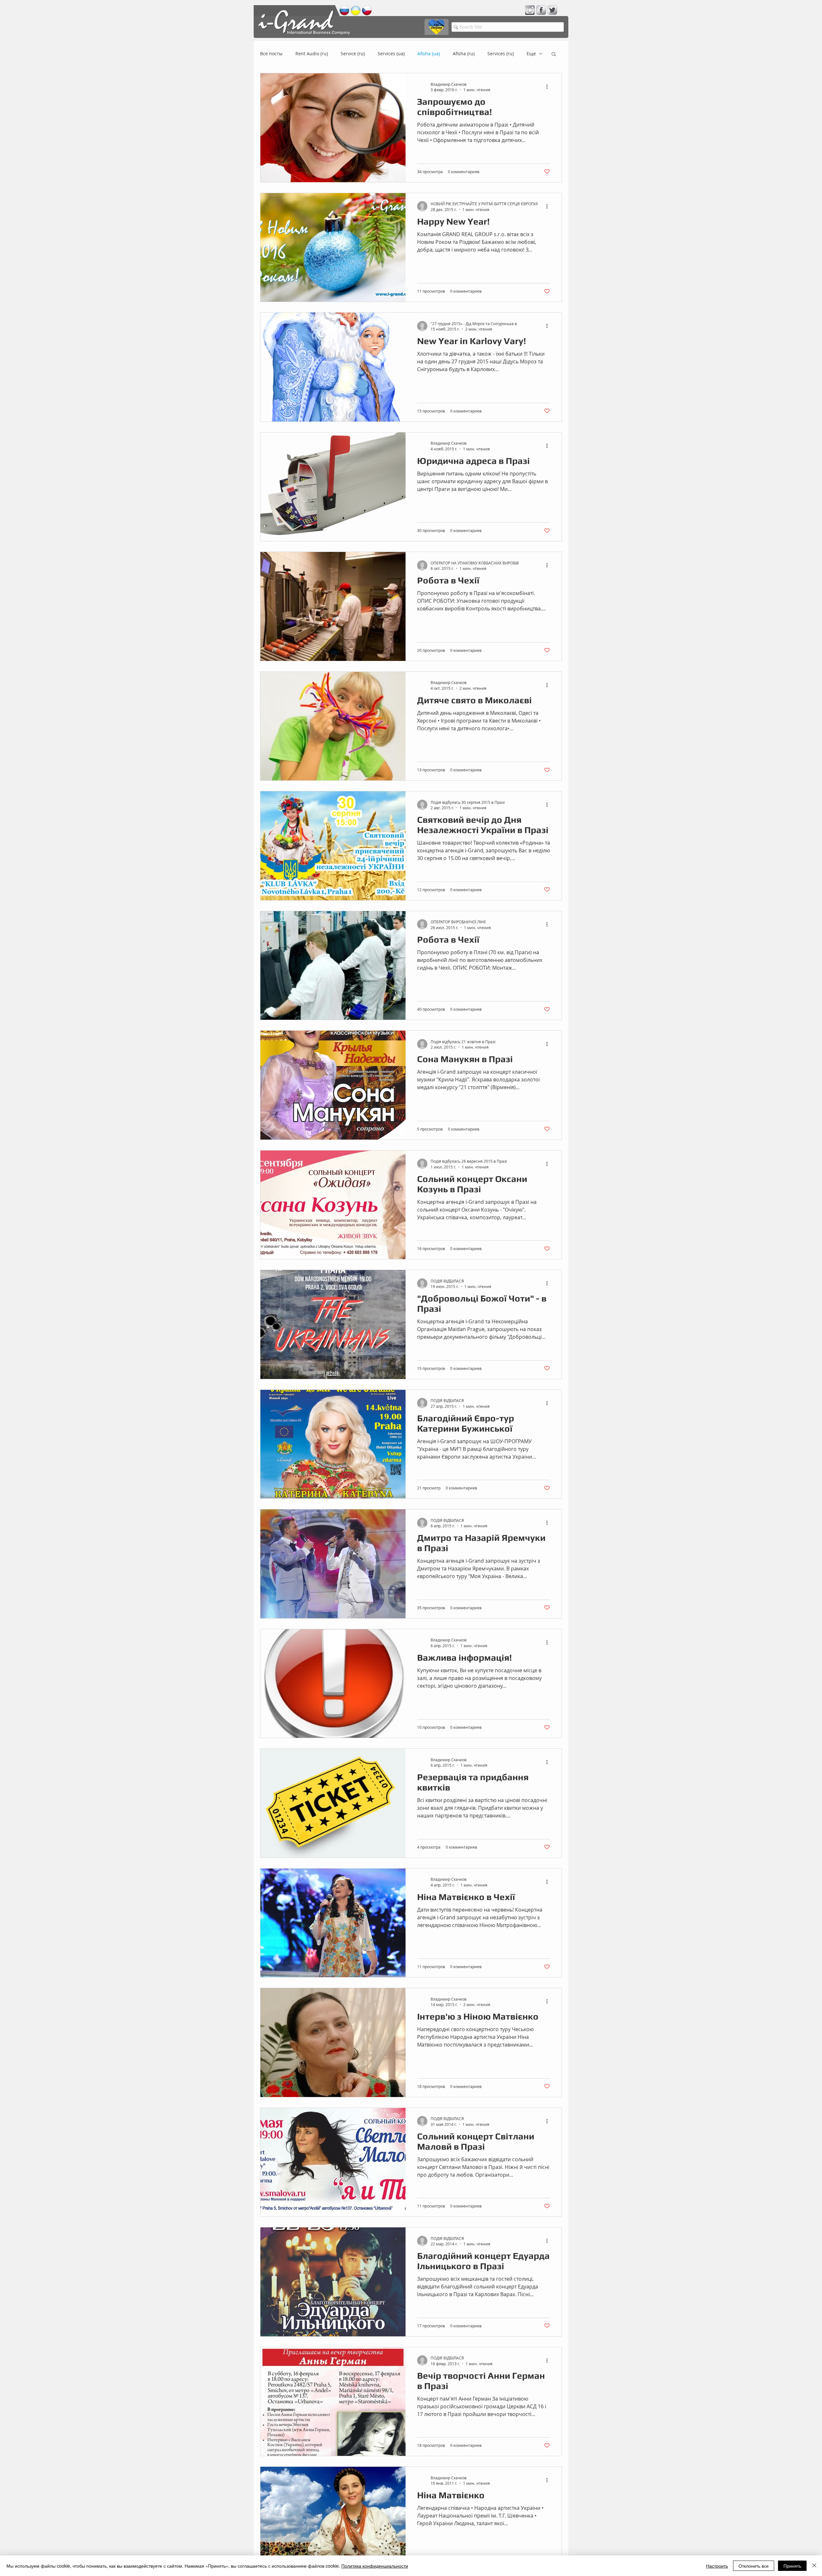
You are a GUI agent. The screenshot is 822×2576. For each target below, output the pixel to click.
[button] (554, 54)
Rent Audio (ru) (312, 53)
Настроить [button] (717, 2566)
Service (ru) (353, 53)
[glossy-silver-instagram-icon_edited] (530, 10)
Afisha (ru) (464, 53)
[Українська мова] (356, 10)
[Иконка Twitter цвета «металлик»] (552, 10)
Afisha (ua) (429, 53)
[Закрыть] (814, 2566)
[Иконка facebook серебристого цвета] (541, 10)
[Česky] (367, 10)
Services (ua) (391, 53)
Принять (792, 2566)
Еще (531, 53)
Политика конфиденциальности (375, 2566)
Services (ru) (501, 53)
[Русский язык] (344, 10)
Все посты (271, 53)
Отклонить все (754, 2566)
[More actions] (549, 87)
